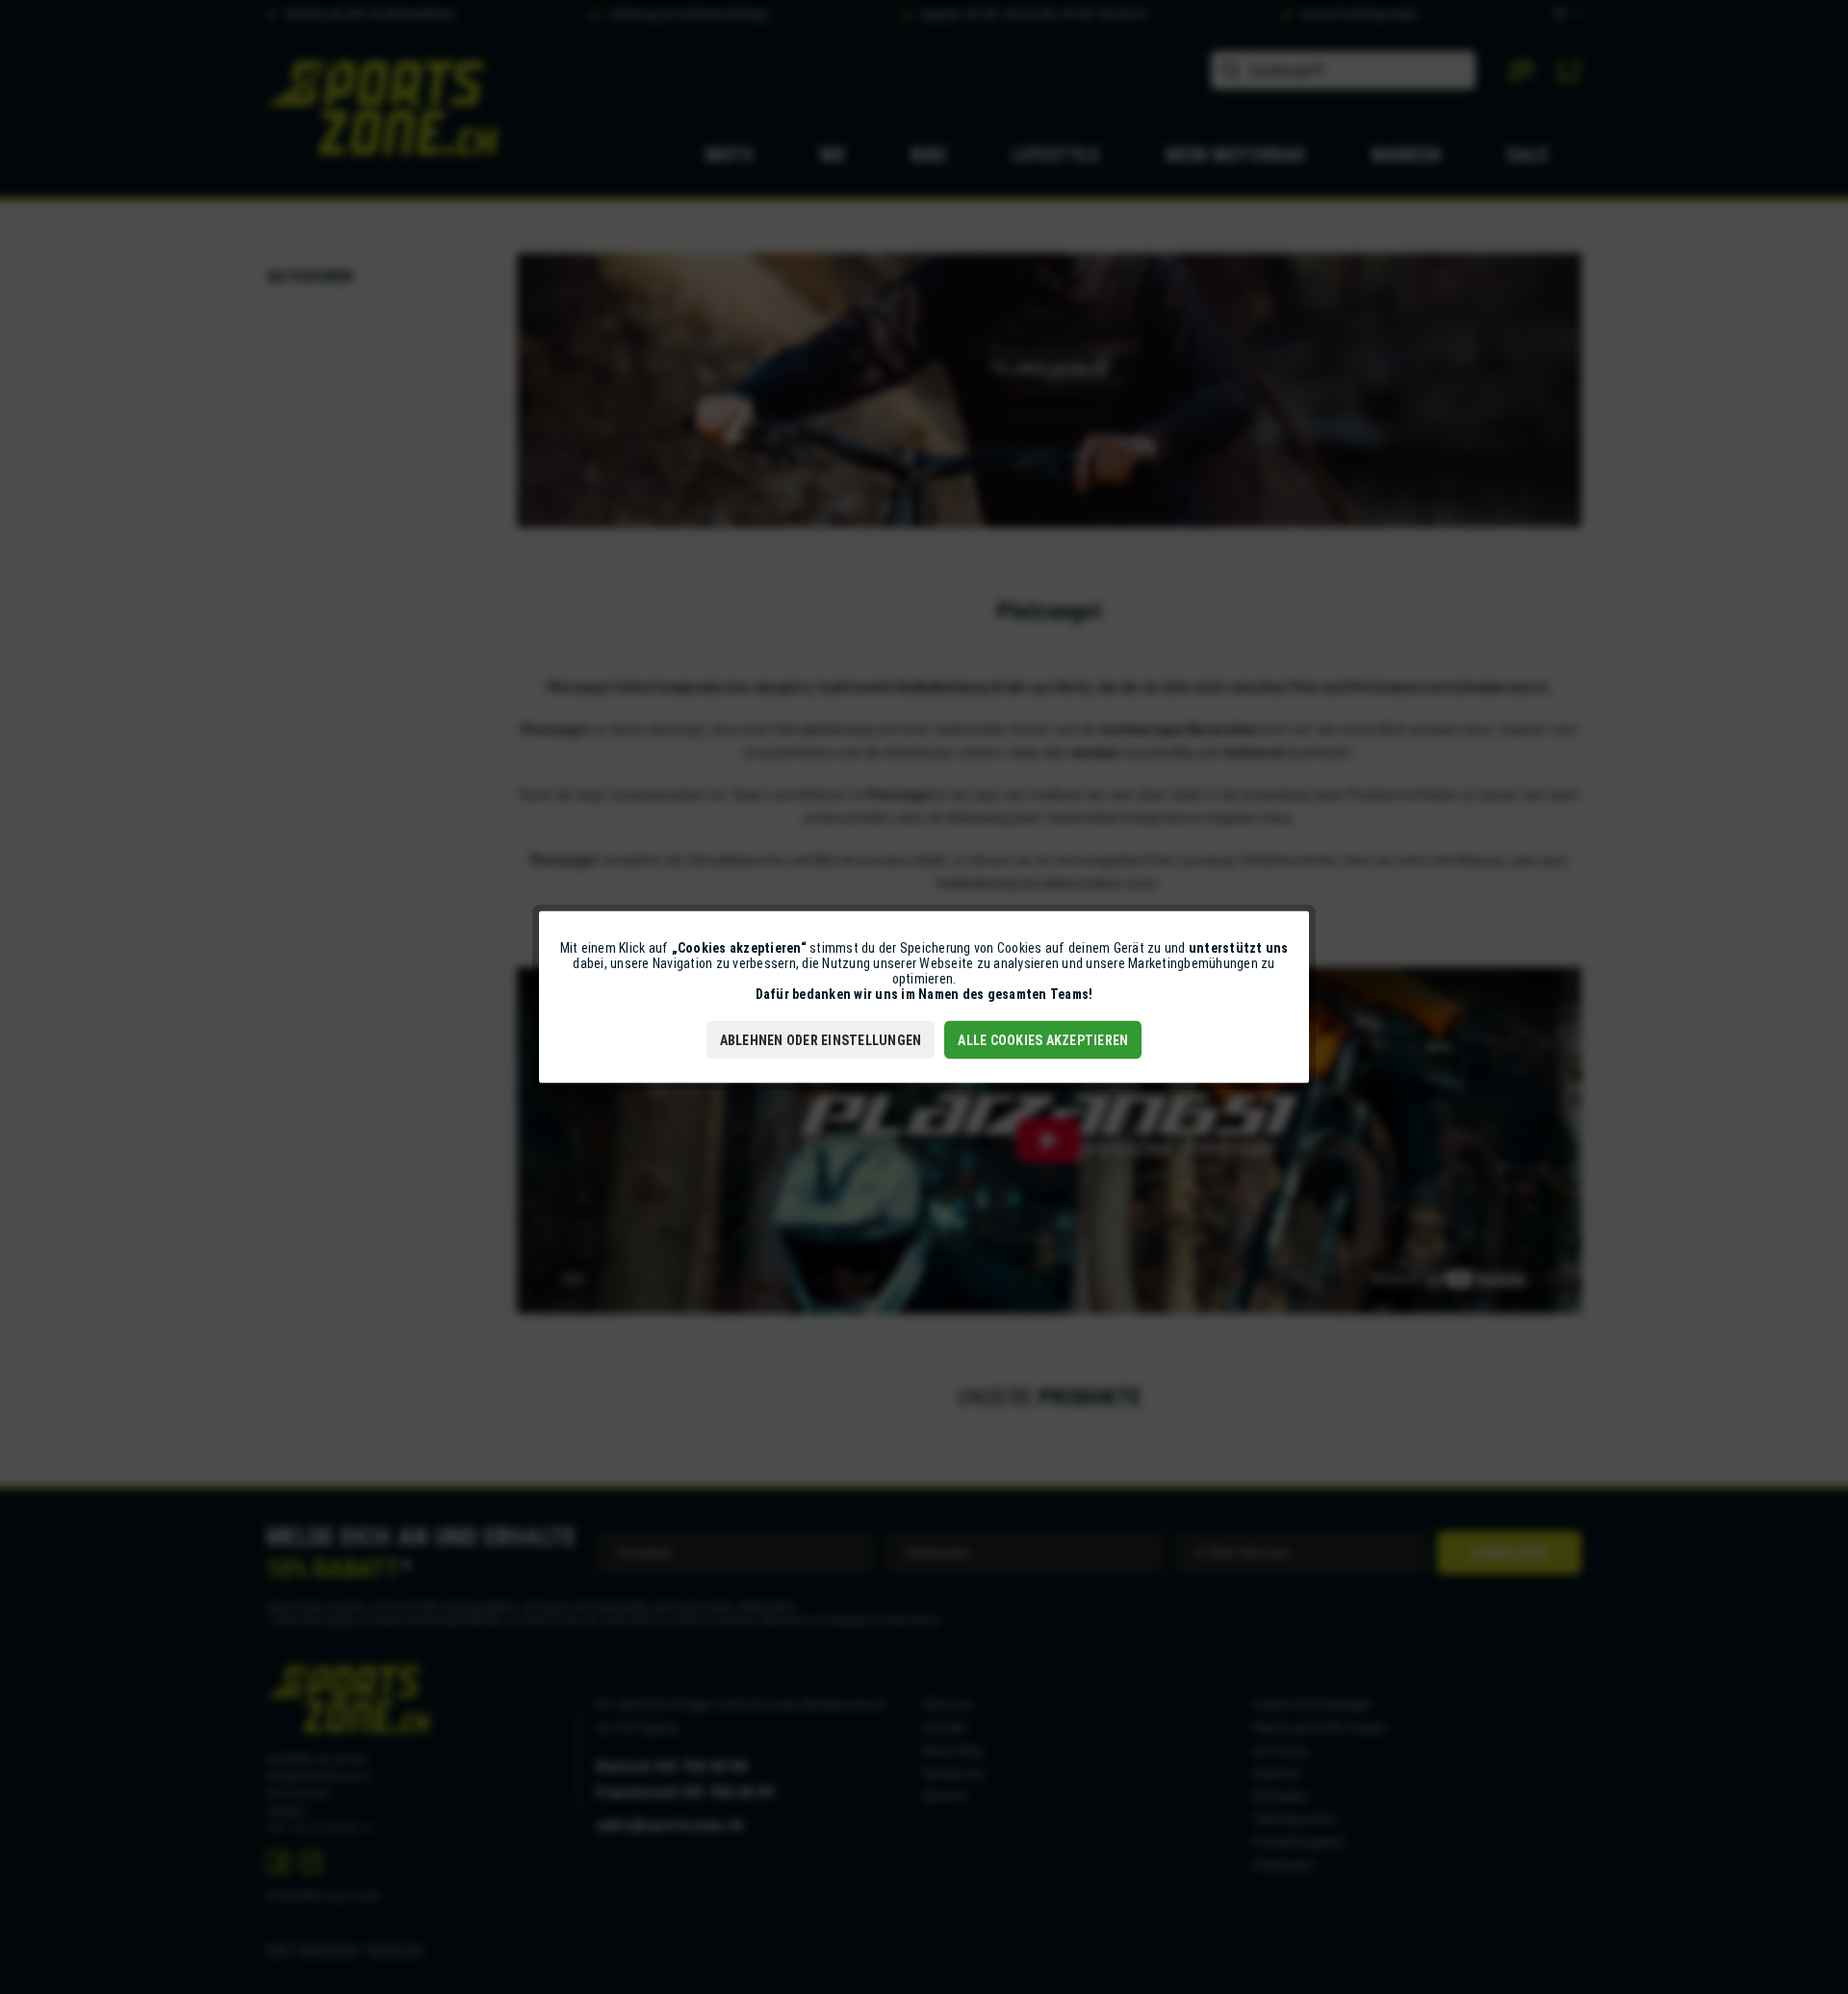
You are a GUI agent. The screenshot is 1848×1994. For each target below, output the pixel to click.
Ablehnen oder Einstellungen (821, 1040)
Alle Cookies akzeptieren (1043, 1040)
